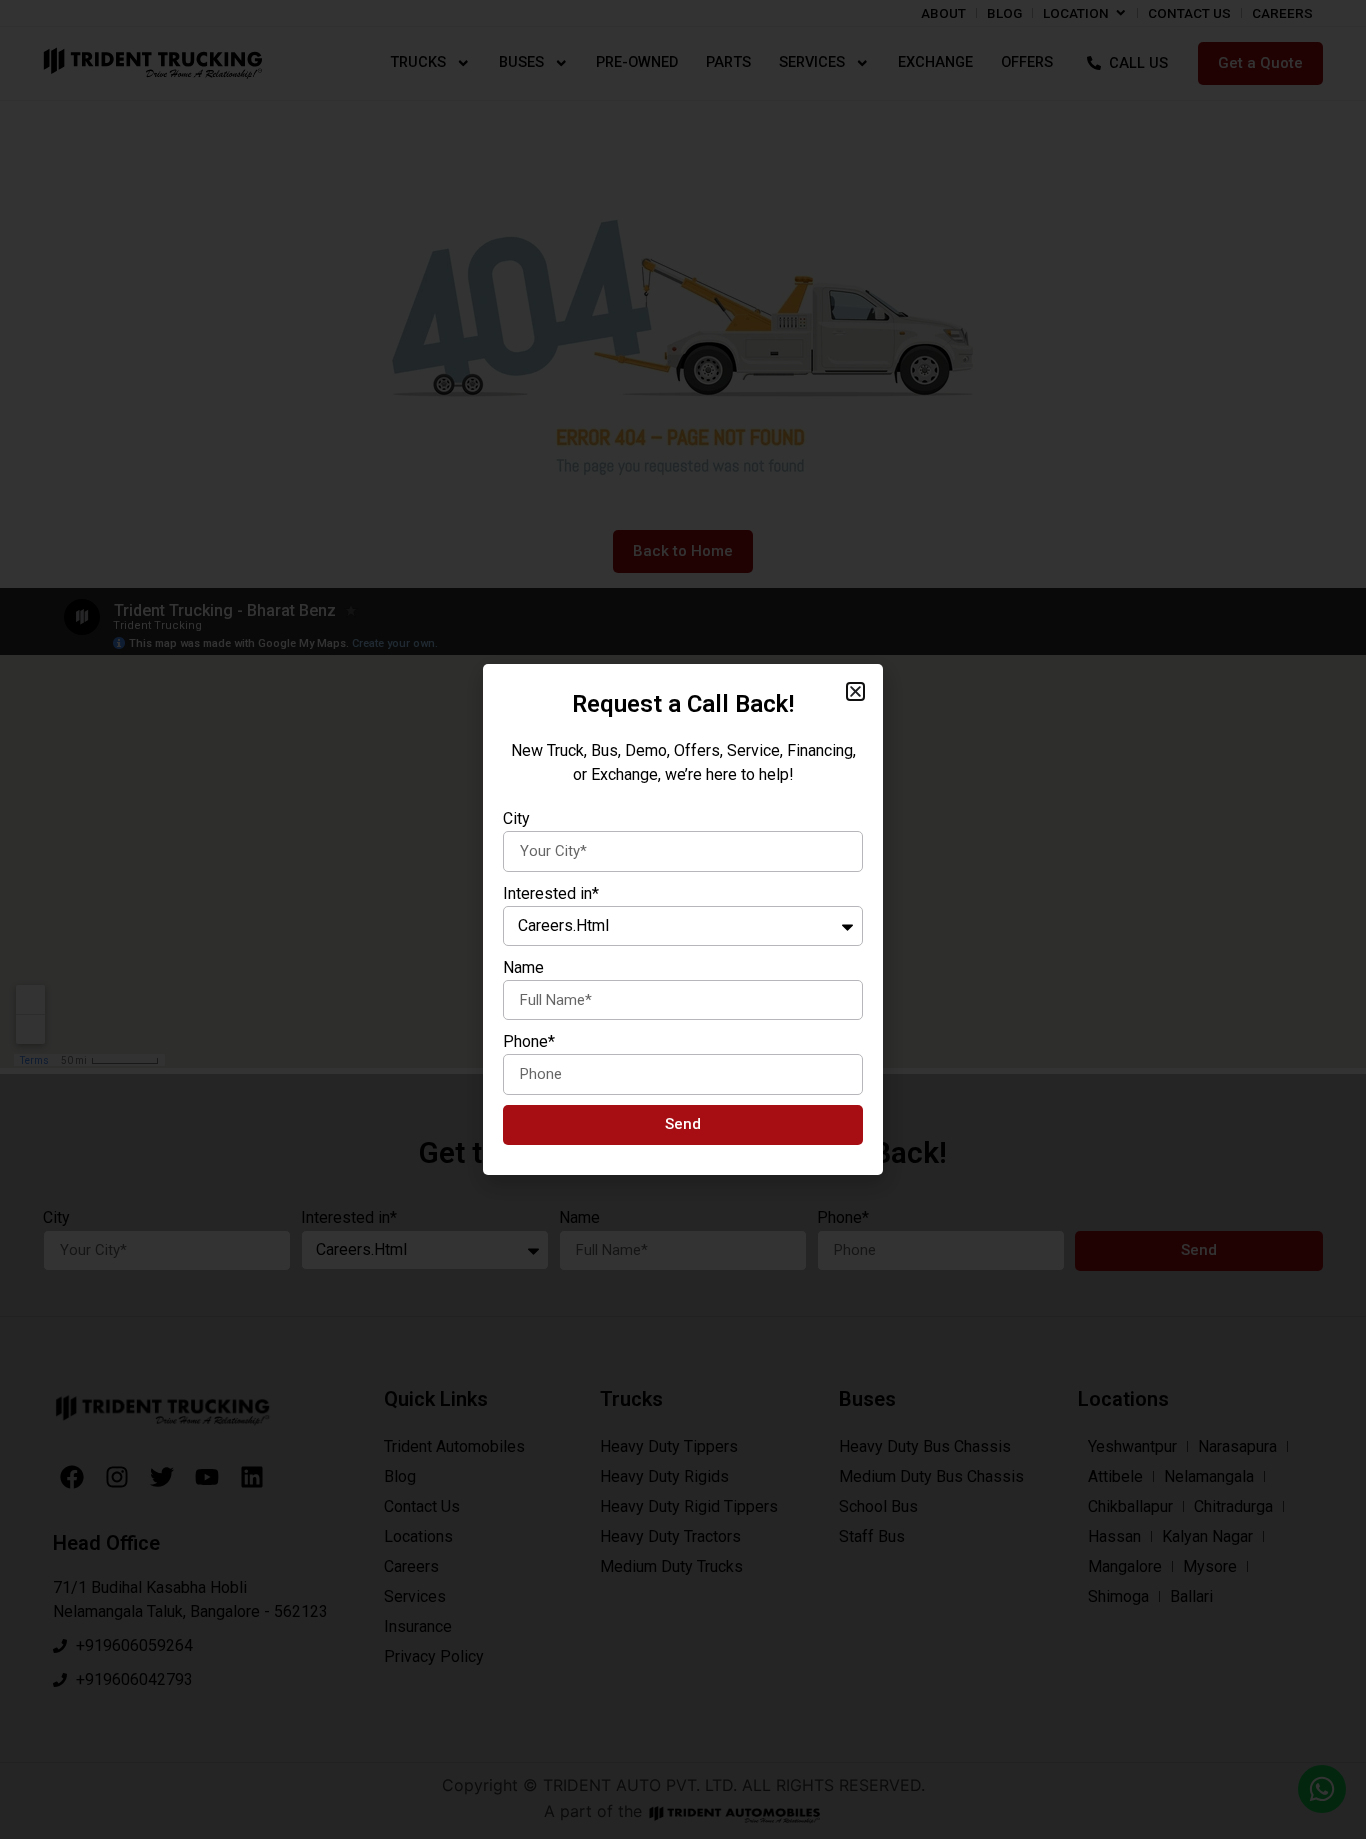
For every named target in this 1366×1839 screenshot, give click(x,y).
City (516, 818)
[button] (855, 691)
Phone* (529, 1041)
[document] (683, 919)
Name (523, 967)
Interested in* (551, 893)
